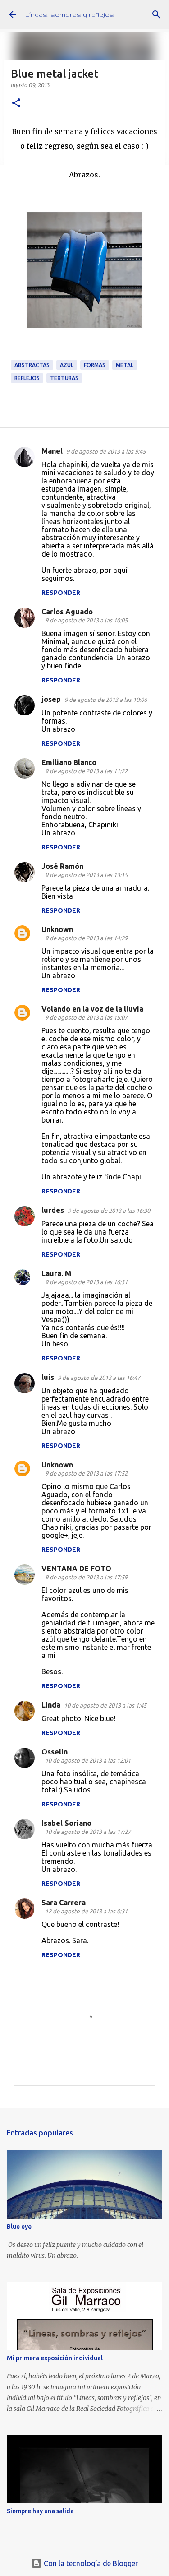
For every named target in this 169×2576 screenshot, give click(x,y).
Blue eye (19, 2227)
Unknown (57, 929)
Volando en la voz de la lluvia (92, 1009)
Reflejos (27, 378)
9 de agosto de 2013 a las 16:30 (109, 1211)
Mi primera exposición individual (55, 2358)
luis (48, 1377)
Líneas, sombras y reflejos (70, 14)
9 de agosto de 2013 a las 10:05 (86, 620)
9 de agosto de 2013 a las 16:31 (86, 1282)
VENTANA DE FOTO (76, 1569)
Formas (95, 365)
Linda (51, 1705)
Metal (125, 365)
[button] (16, 104)
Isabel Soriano (66, 1823)
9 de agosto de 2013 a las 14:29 (86, 938)
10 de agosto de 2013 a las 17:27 (88, 1832)
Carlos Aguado (67, 612)
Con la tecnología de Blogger (90, 2563)
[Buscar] (156, 14)
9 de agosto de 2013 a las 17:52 (86, 1473)
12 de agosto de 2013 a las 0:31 (86, 1911)
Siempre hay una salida (40, 2511)
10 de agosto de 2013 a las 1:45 (105, 1705)
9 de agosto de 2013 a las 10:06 (106, 700)
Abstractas (32, 365)
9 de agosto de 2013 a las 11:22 (86, 771)
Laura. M (56, 1273)
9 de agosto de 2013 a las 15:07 (86, 1017)
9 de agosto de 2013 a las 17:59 (86, 1577)
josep (51, 699)
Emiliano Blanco (69, 762)
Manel (52, 451)
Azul (67, 365)
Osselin (55, 1752)
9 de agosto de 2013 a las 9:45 (106, 451)
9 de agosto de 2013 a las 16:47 (99, 1378)
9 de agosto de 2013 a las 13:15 (86, 875)
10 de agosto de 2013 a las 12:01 (88, 1760)
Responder (61, 593)
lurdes (53, 1210)
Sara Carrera (64, 1903)
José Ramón (62, 866)
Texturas (64, 378)
